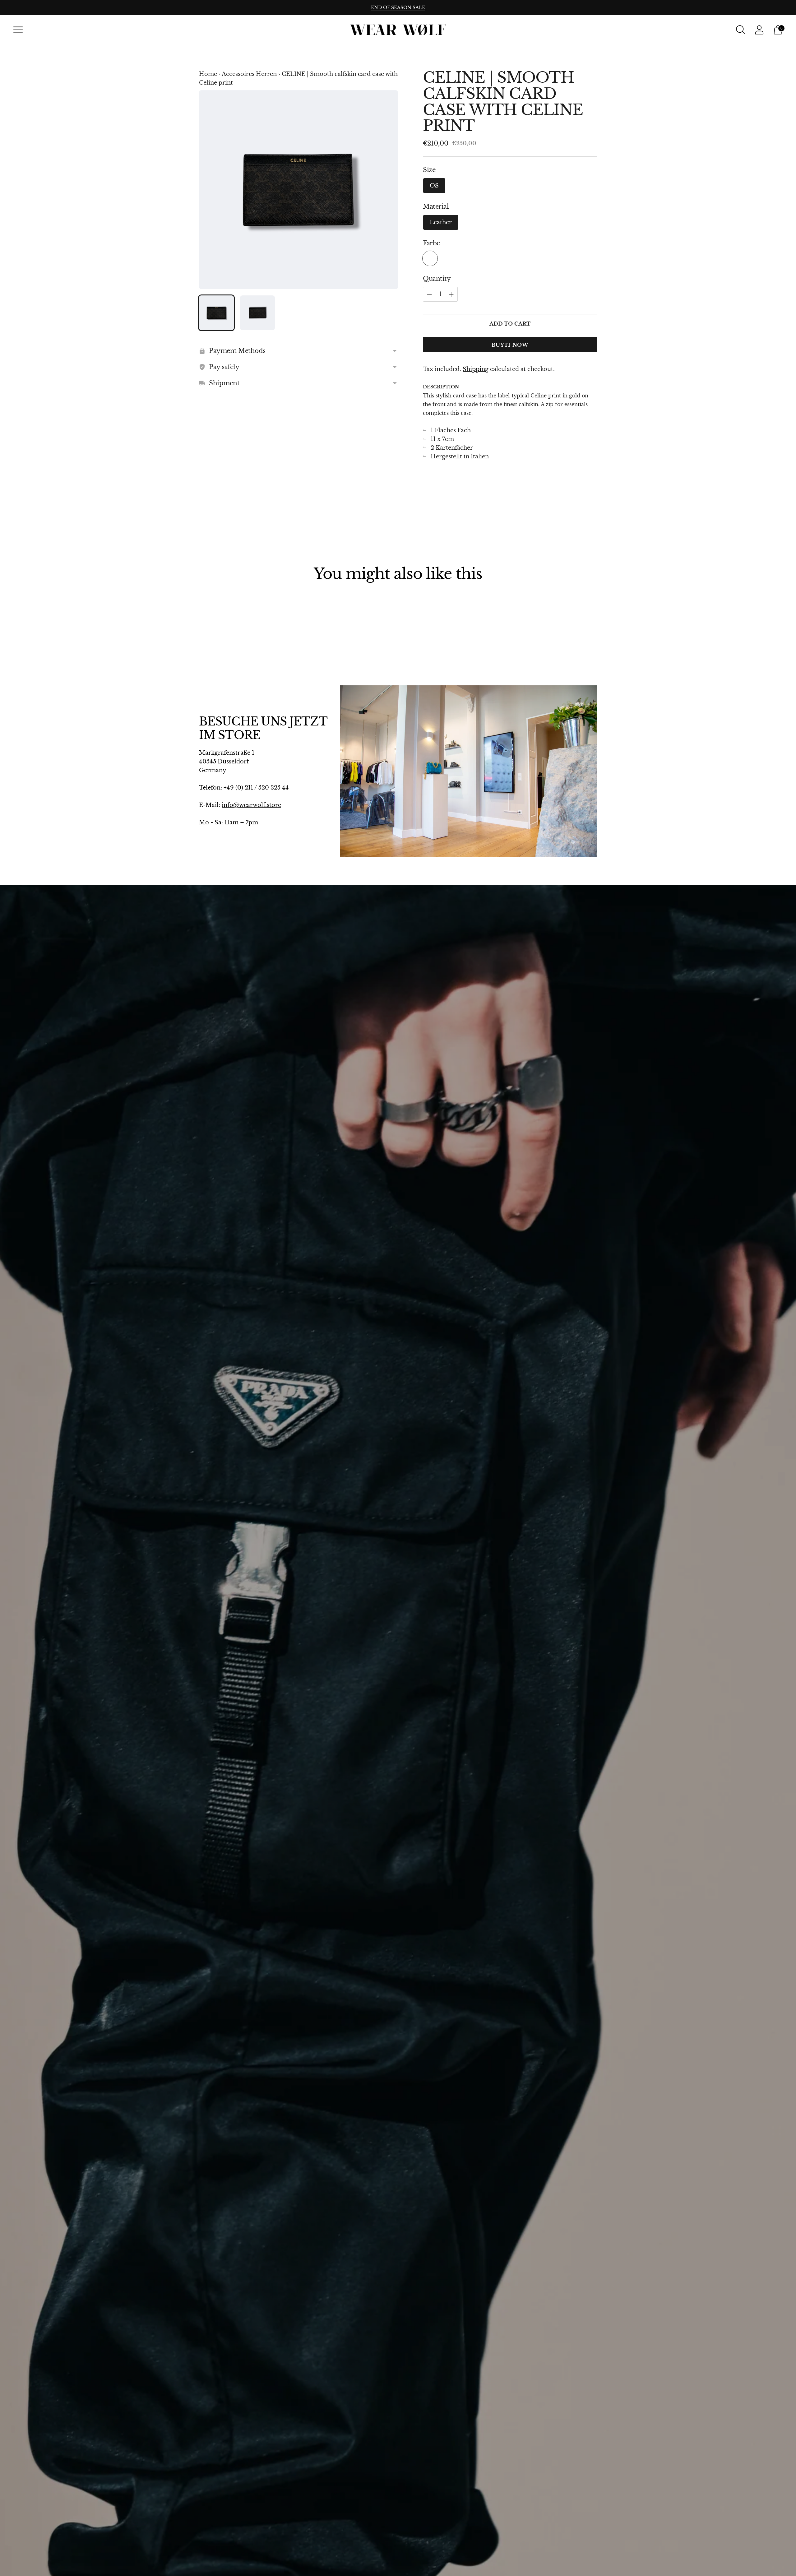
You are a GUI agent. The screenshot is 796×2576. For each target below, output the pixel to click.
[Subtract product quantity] (451, 294)
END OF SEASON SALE (398, 7)
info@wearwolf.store (251, 805)
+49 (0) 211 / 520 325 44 (256, 788)
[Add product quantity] (429, 294)
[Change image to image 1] (216, 313)
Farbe (431, 243)
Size (429, 170)
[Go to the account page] (759, 30)
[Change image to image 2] (257, 313)
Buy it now (510, 345)
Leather (441, 222)
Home (208, 74)
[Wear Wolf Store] (398, 30)
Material (436, 206)
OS (434, 186)
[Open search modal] (741, 30)
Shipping (476, 369)
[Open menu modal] (18, 30)
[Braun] (430, 258)
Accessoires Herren (249, 74)
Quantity (437, 279)
